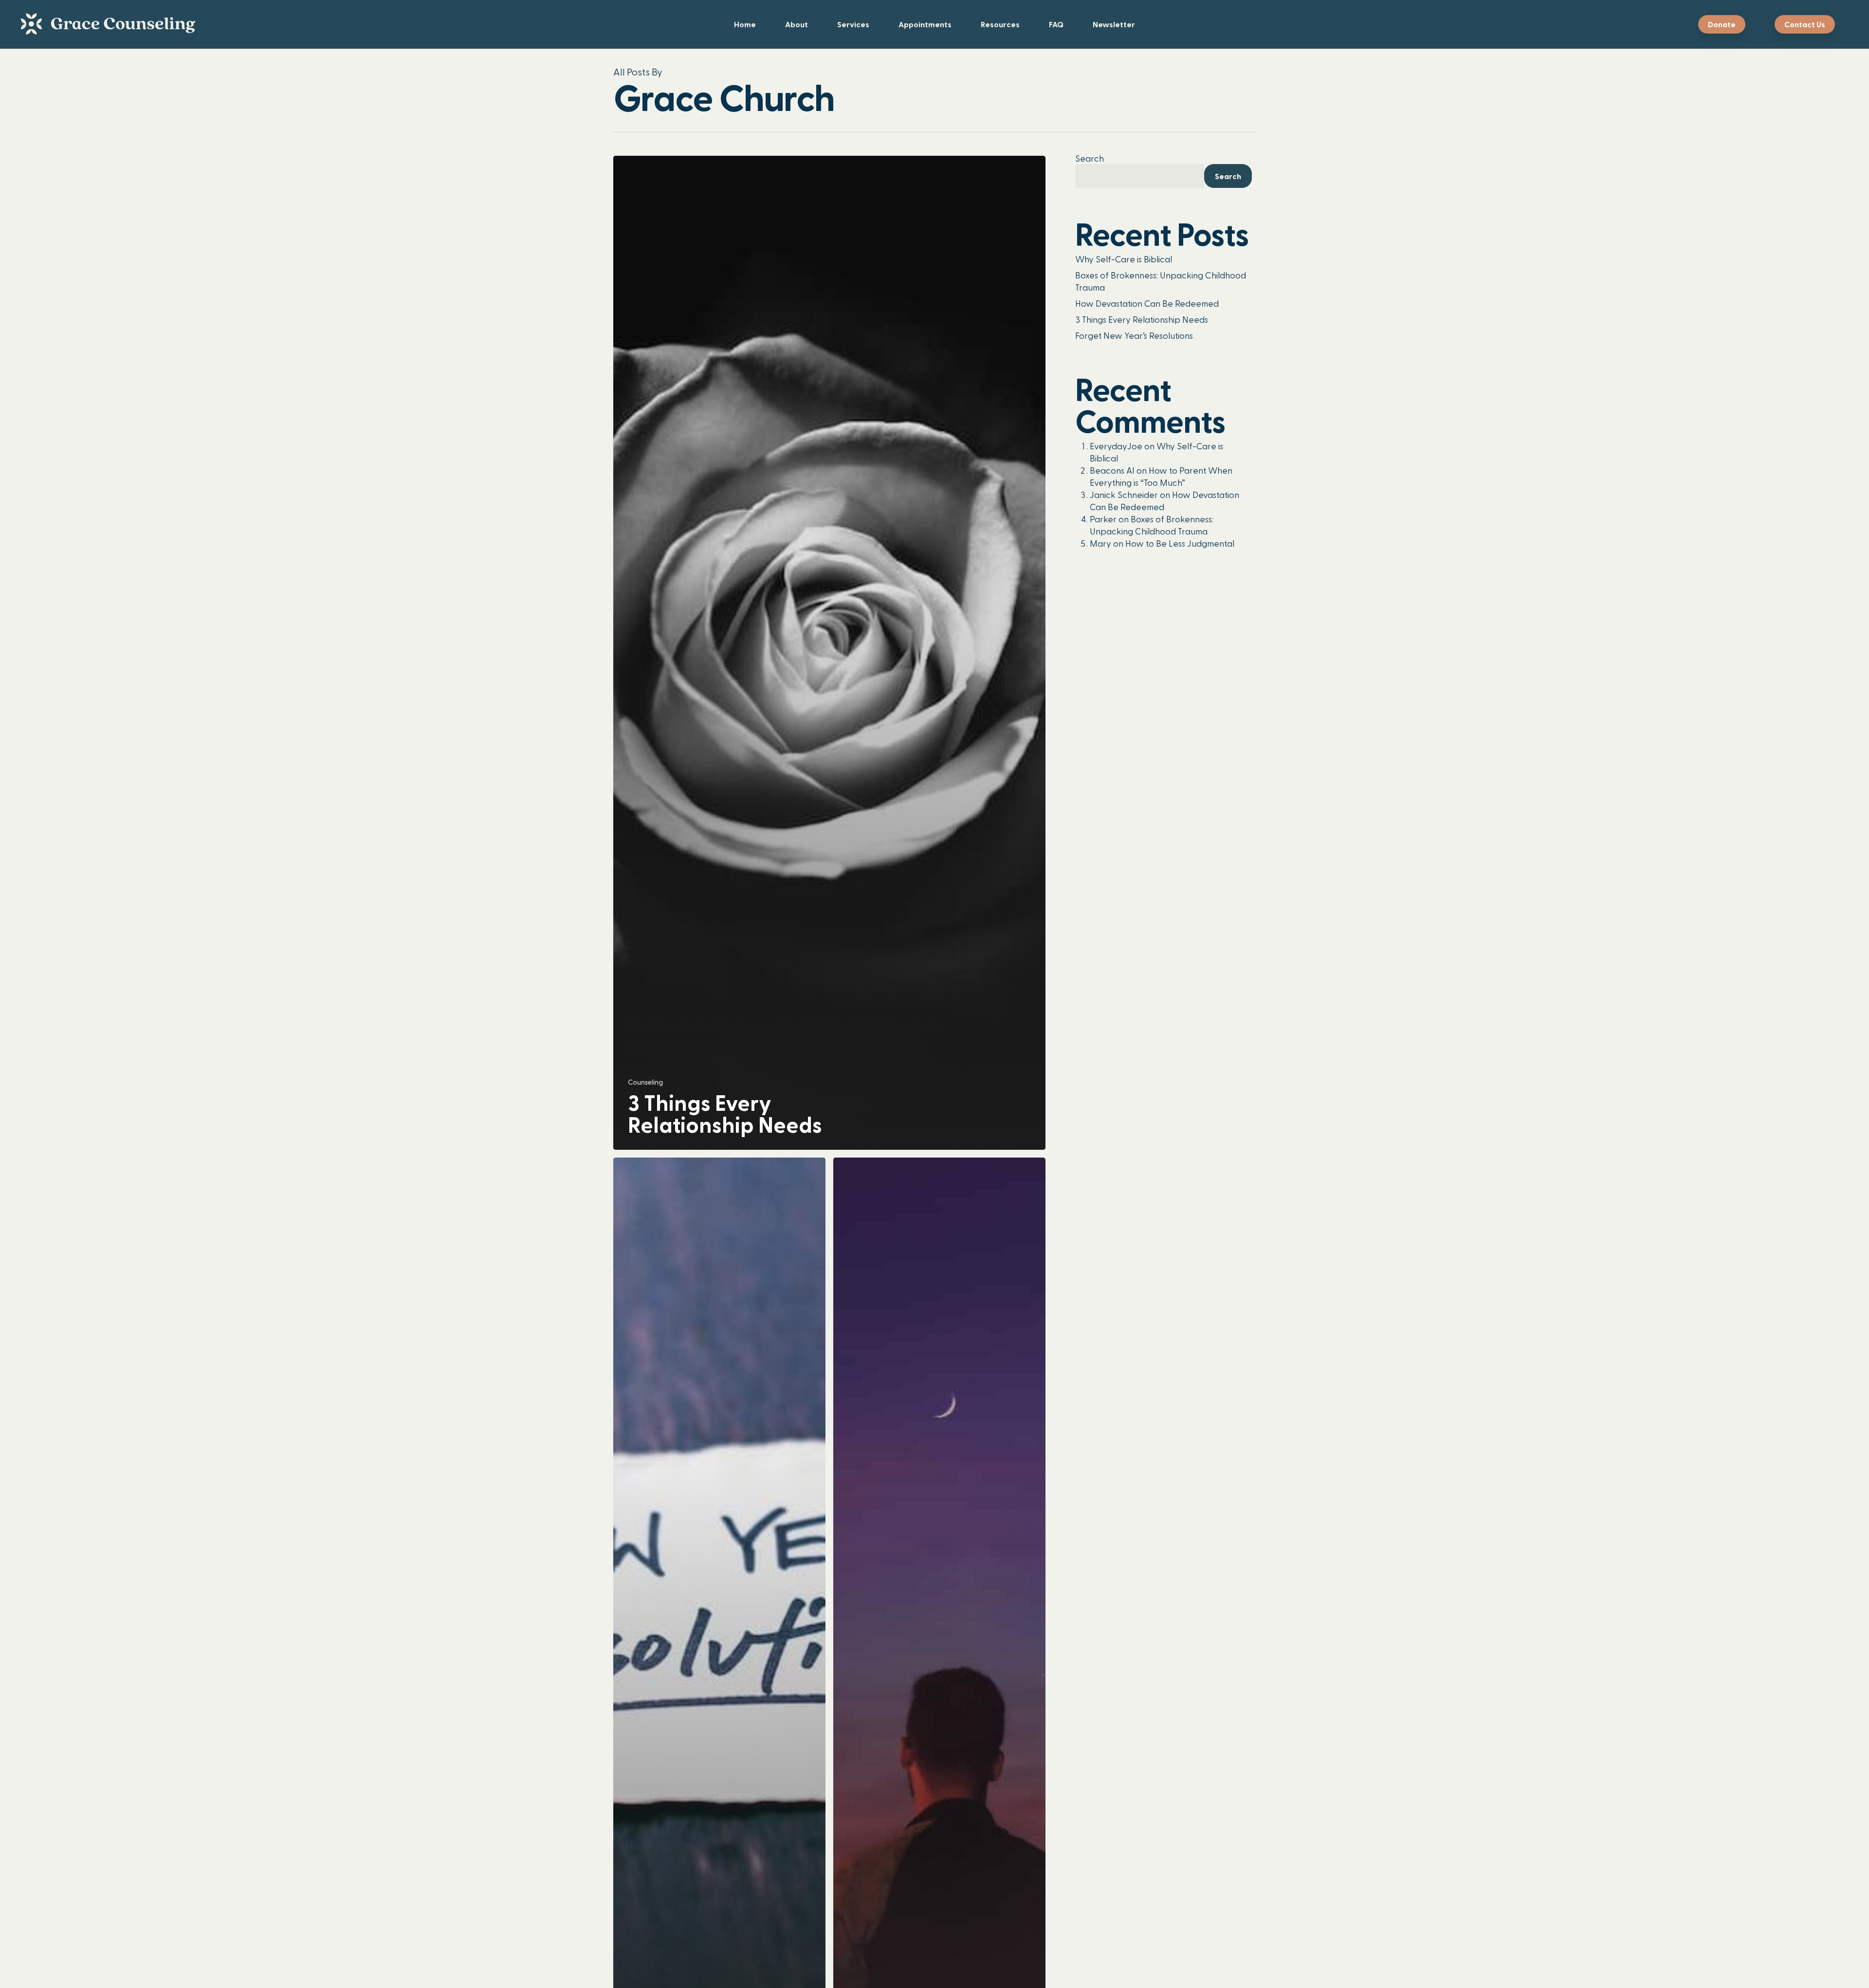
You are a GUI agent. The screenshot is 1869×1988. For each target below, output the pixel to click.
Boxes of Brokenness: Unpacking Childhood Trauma (1161, 281)
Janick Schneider (1124, 494)
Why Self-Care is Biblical (1124, 259)
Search (1090, 158)
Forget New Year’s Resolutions (1134, 335)
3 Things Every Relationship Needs (1142, 319)
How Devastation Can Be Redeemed (1147, 303)
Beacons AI (1112, 470)
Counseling (645, 1082)
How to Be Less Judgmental (1180, 543)
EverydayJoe (1116, 446)
